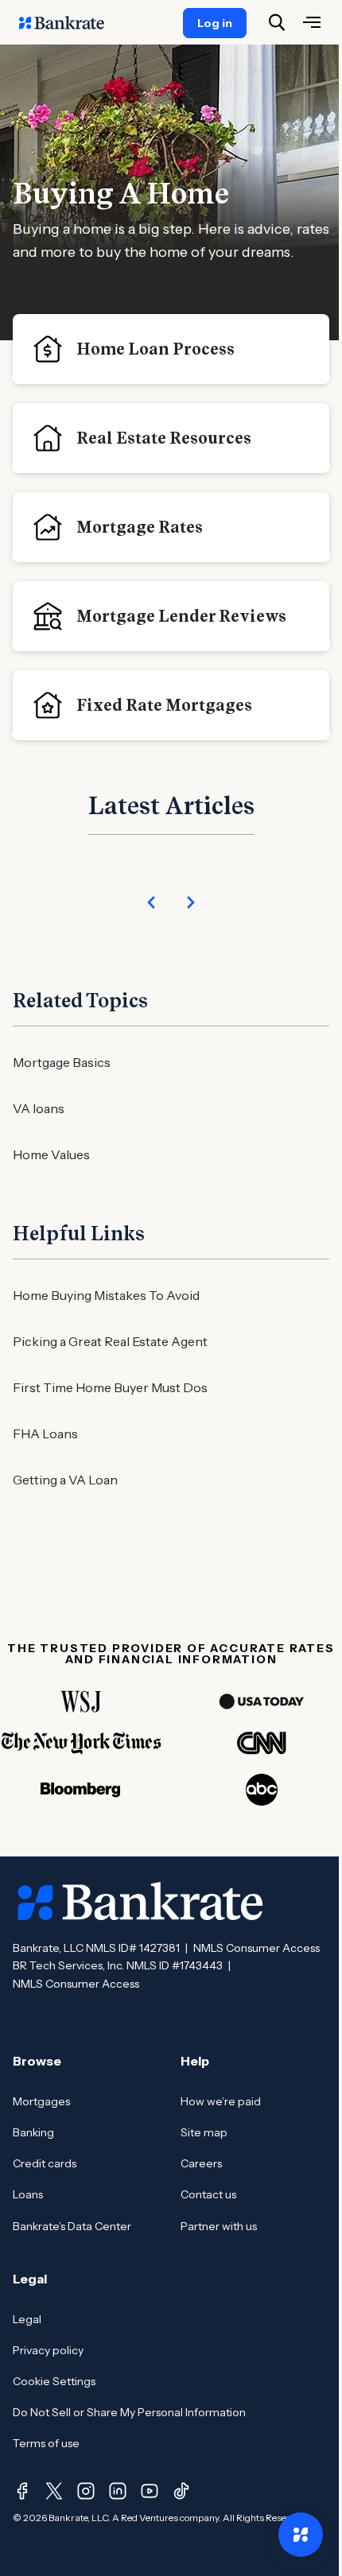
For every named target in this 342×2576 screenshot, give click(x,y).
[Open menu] (312, 22)
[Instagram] (86, 2491)
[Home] (70, 22)
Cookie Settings (54, 2381)
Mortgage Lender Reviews (181, 616)
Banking (33, 2132)
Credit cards (45, 2163)
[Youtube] (150, 2491)
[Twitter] (54, 2491)
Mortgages (41, 2101)
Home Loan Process (155, 349)
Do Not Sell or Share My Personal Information (129, 2412)
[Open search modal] (277, 22)
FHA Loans (45, 1433)
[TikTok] (181, 2491)
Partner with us (219, 2226)
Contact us (208, 2194)
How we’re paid (221, 2101)
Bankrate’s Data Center (72, 2226)
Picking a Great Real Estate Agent (110, 1341)
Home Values (51, 1154)
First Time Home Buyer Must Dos (110, 1387)
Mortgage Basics (62, 1062)
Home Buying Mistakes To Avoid (106, 1295)
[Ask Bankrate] (301, 2535)
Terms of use (46, 2443)
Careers (201, 2163)
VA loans (39, 1108)
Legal (27, 2319)
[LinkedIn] (118, 2491)
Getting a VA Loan (65, 1480)
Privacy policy (48, 2350)
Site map (204, 2132)
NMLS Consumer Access (256, 1948)
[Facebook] (22, 2491)
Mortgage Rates (140, 527)
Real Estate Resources (164, 438)
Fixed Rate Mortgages (164, 705)
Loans (28, 2194)
